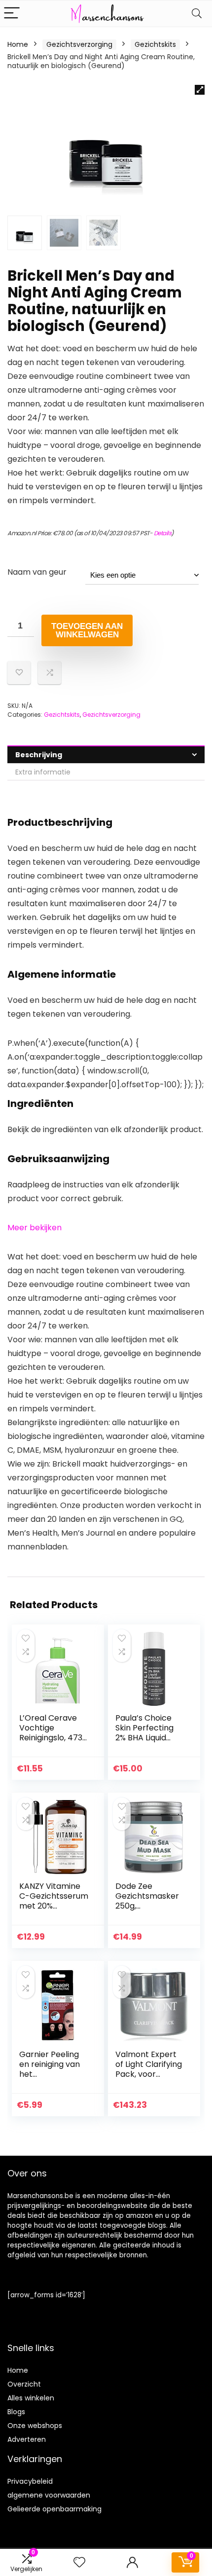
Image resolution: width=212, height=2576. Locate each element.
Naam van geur (37, 572)
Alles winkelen (31, 2398)
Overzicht (24, 2384)
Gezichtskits (155, 44)
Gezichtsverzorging (79, 44)
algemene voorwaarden (49, 2495)
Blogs (16, 2412)
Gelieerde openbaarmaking (54, 2509)
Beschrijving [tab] (39, 755)
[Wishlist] (79, 2562)
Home (18, 44)
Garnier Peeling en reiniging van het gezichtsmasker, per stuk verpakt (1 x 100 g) (52, 2079)
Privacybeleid (30, 2481)
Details (163, 533)
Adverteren (27, 2439)
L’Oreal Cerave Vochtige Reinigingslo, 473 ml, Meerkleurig (51, 1733)
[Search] (197, 14)
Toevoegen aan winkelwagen (87, 630)
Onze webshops (35, 2426)
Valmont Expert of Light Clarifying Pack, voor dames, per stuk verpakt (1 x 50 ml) (149, 2079)
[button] (200, 90)
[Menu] (12, 14)
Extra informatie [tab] (43, 772)
